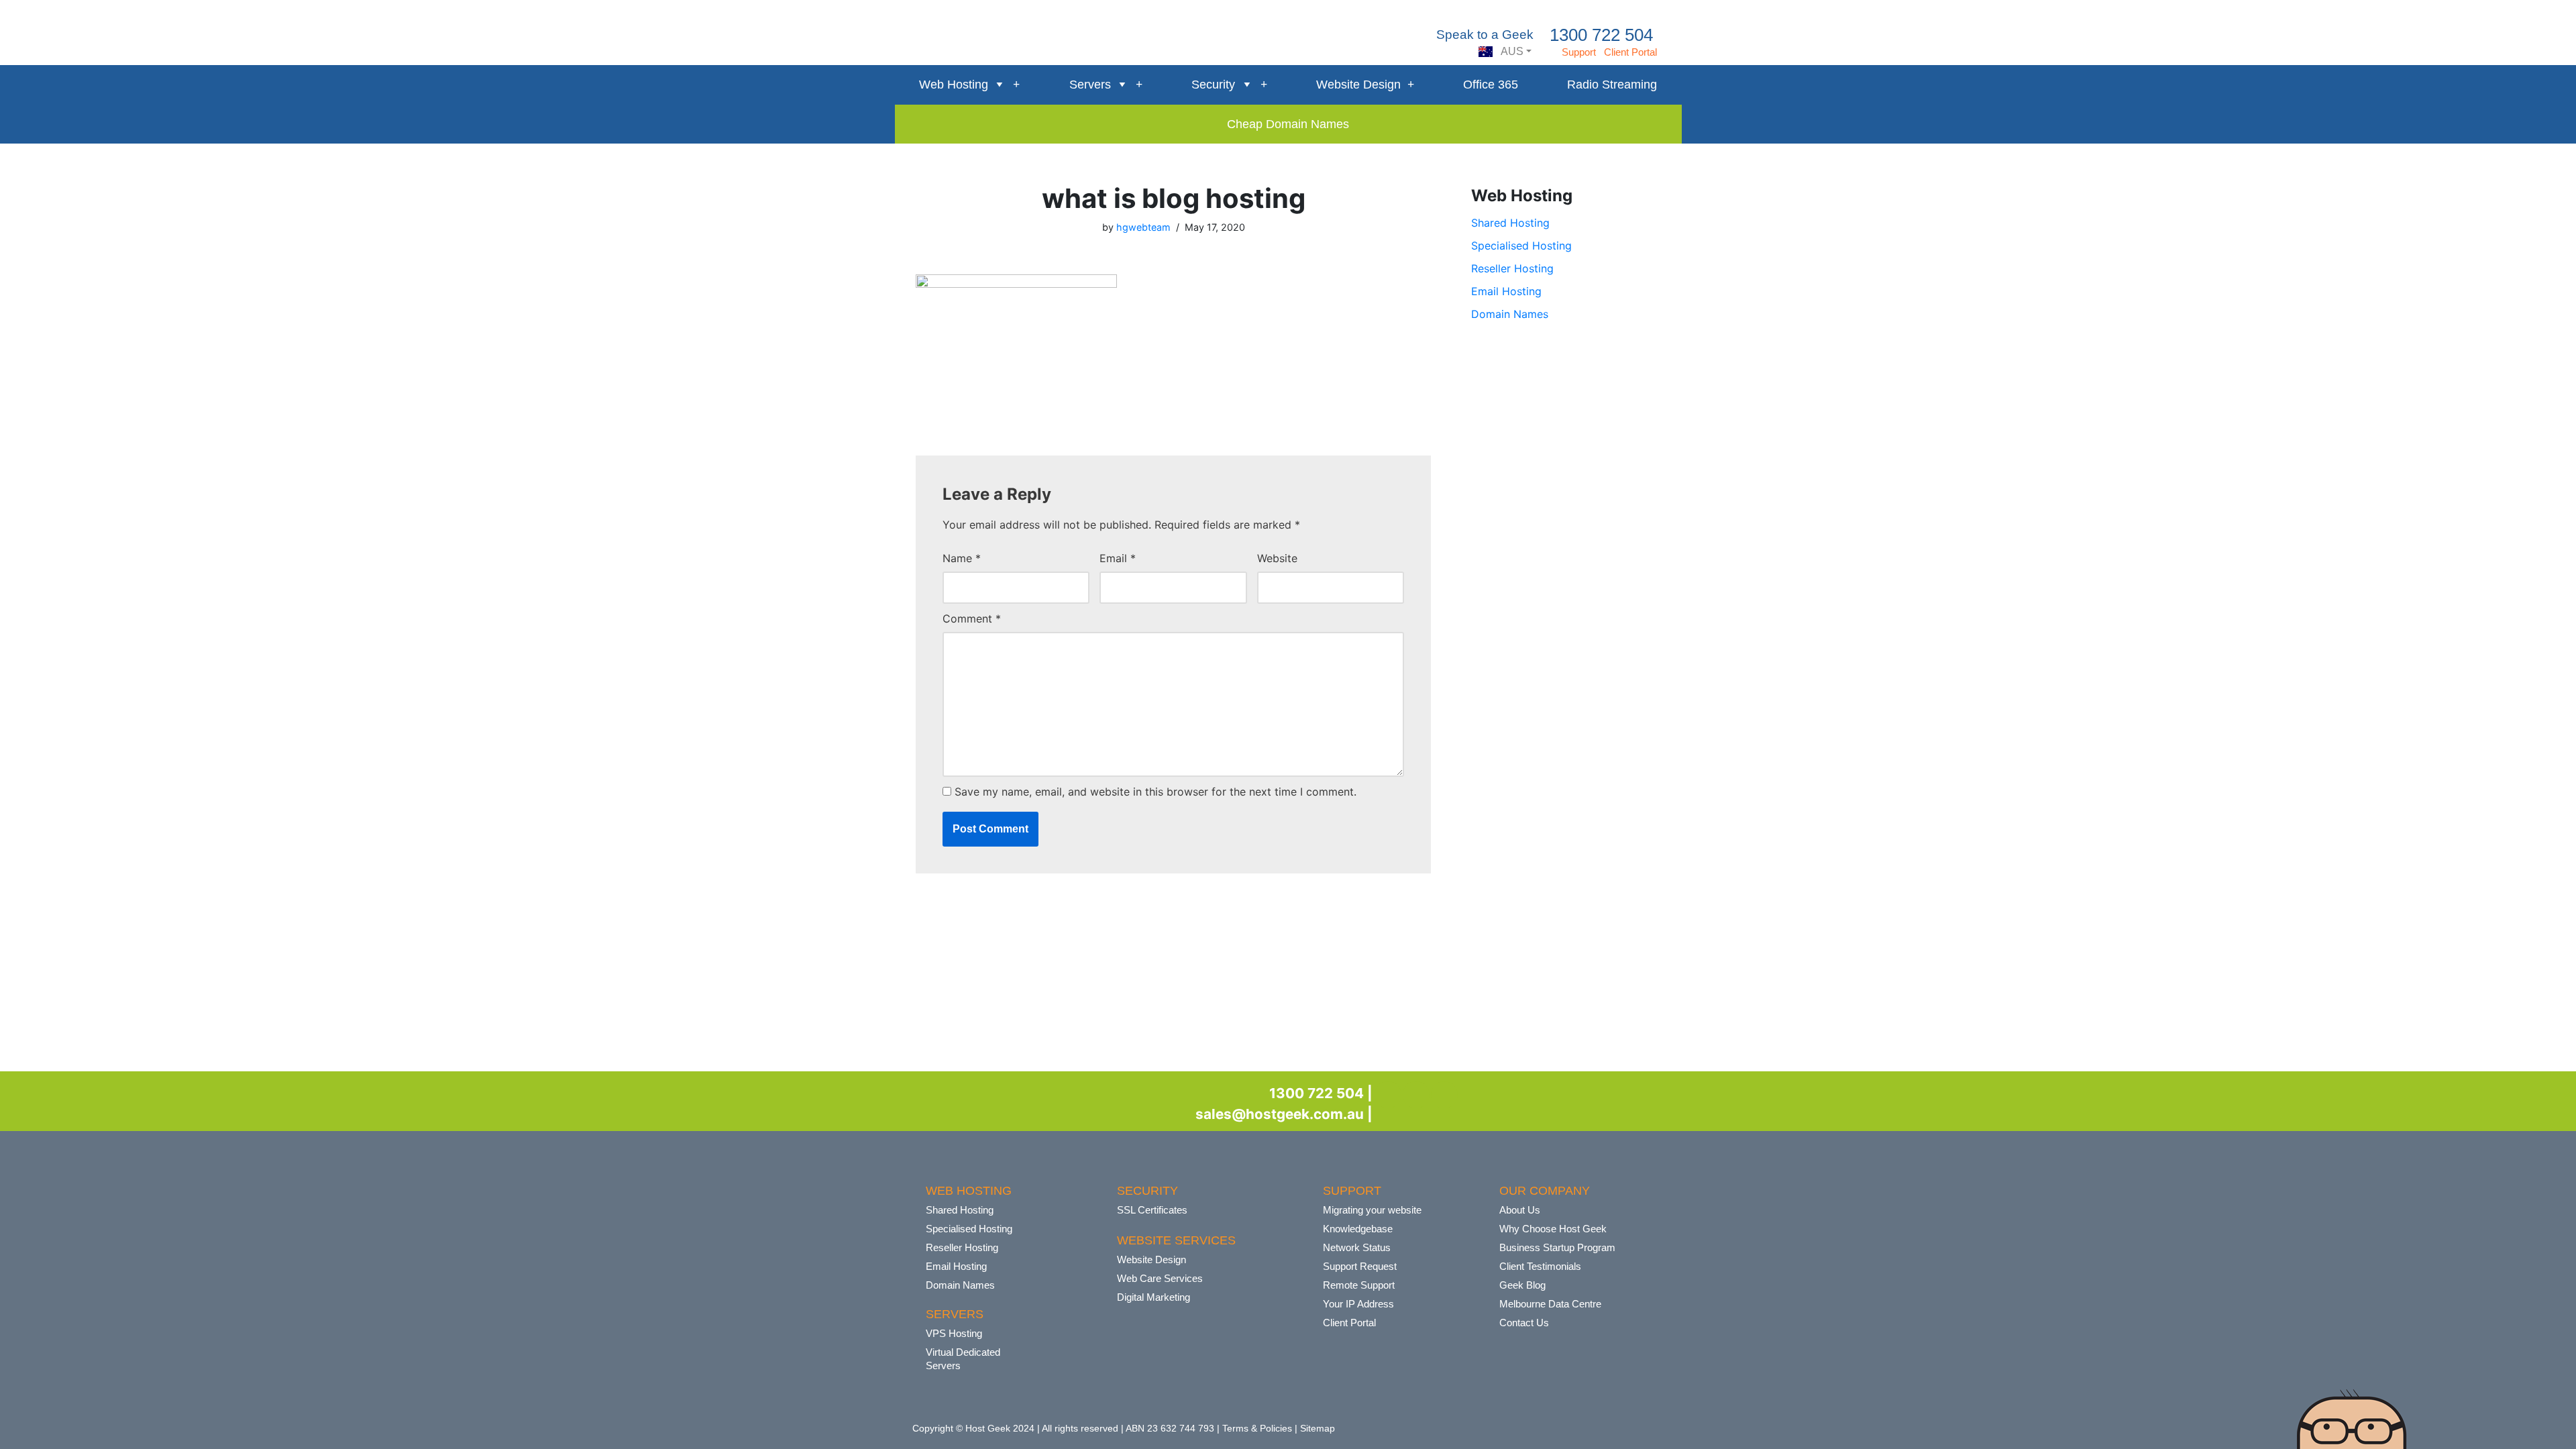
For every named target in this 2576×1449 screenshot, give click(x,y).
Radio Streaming (1612, 85)
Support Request (1360, 1266)
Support (1579, 52)
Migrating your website (1372, 1210)
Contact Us (1524, 1323)
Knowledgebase (1358, 1229)
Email (1118, 558)
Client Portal (1630, 52)
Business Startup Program (1557, 1247)
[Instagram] (1444, 1095)
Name (962, 558)
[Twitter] (1416, 1095)
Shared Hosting (1510, 223)
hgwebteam (1143, 227)
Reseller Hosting (1512, 268)
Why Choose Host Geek (1553, 1229)
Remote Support (1359, 1285)
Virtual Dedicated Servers (963, 1359)
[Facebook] (1388, 1095)
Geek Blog (1522, 1285)
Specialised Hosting (1521, 246)
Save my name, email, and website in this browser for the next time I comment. (1156, 792)
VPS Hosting (954, 1333)
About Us (1520, 1210)
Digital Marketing (1153, 1297)
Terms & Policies (1257, 1428)
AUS (1511, 51)
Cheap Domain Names (1288, 124)
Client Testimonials (1540, 1266)
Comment (972, 619)
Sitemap (1318, 1428)
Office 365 (1491, 85)
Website (1277, 558)
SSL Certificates (1152, 1210)
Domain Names (1510, 314)
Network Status (1357, 1247)
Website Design (1358, 85)
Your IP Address (1358, 1304)
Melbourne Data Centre (1550, 1304)
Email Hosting (1506, 291)
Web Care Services (1160, 1278)
